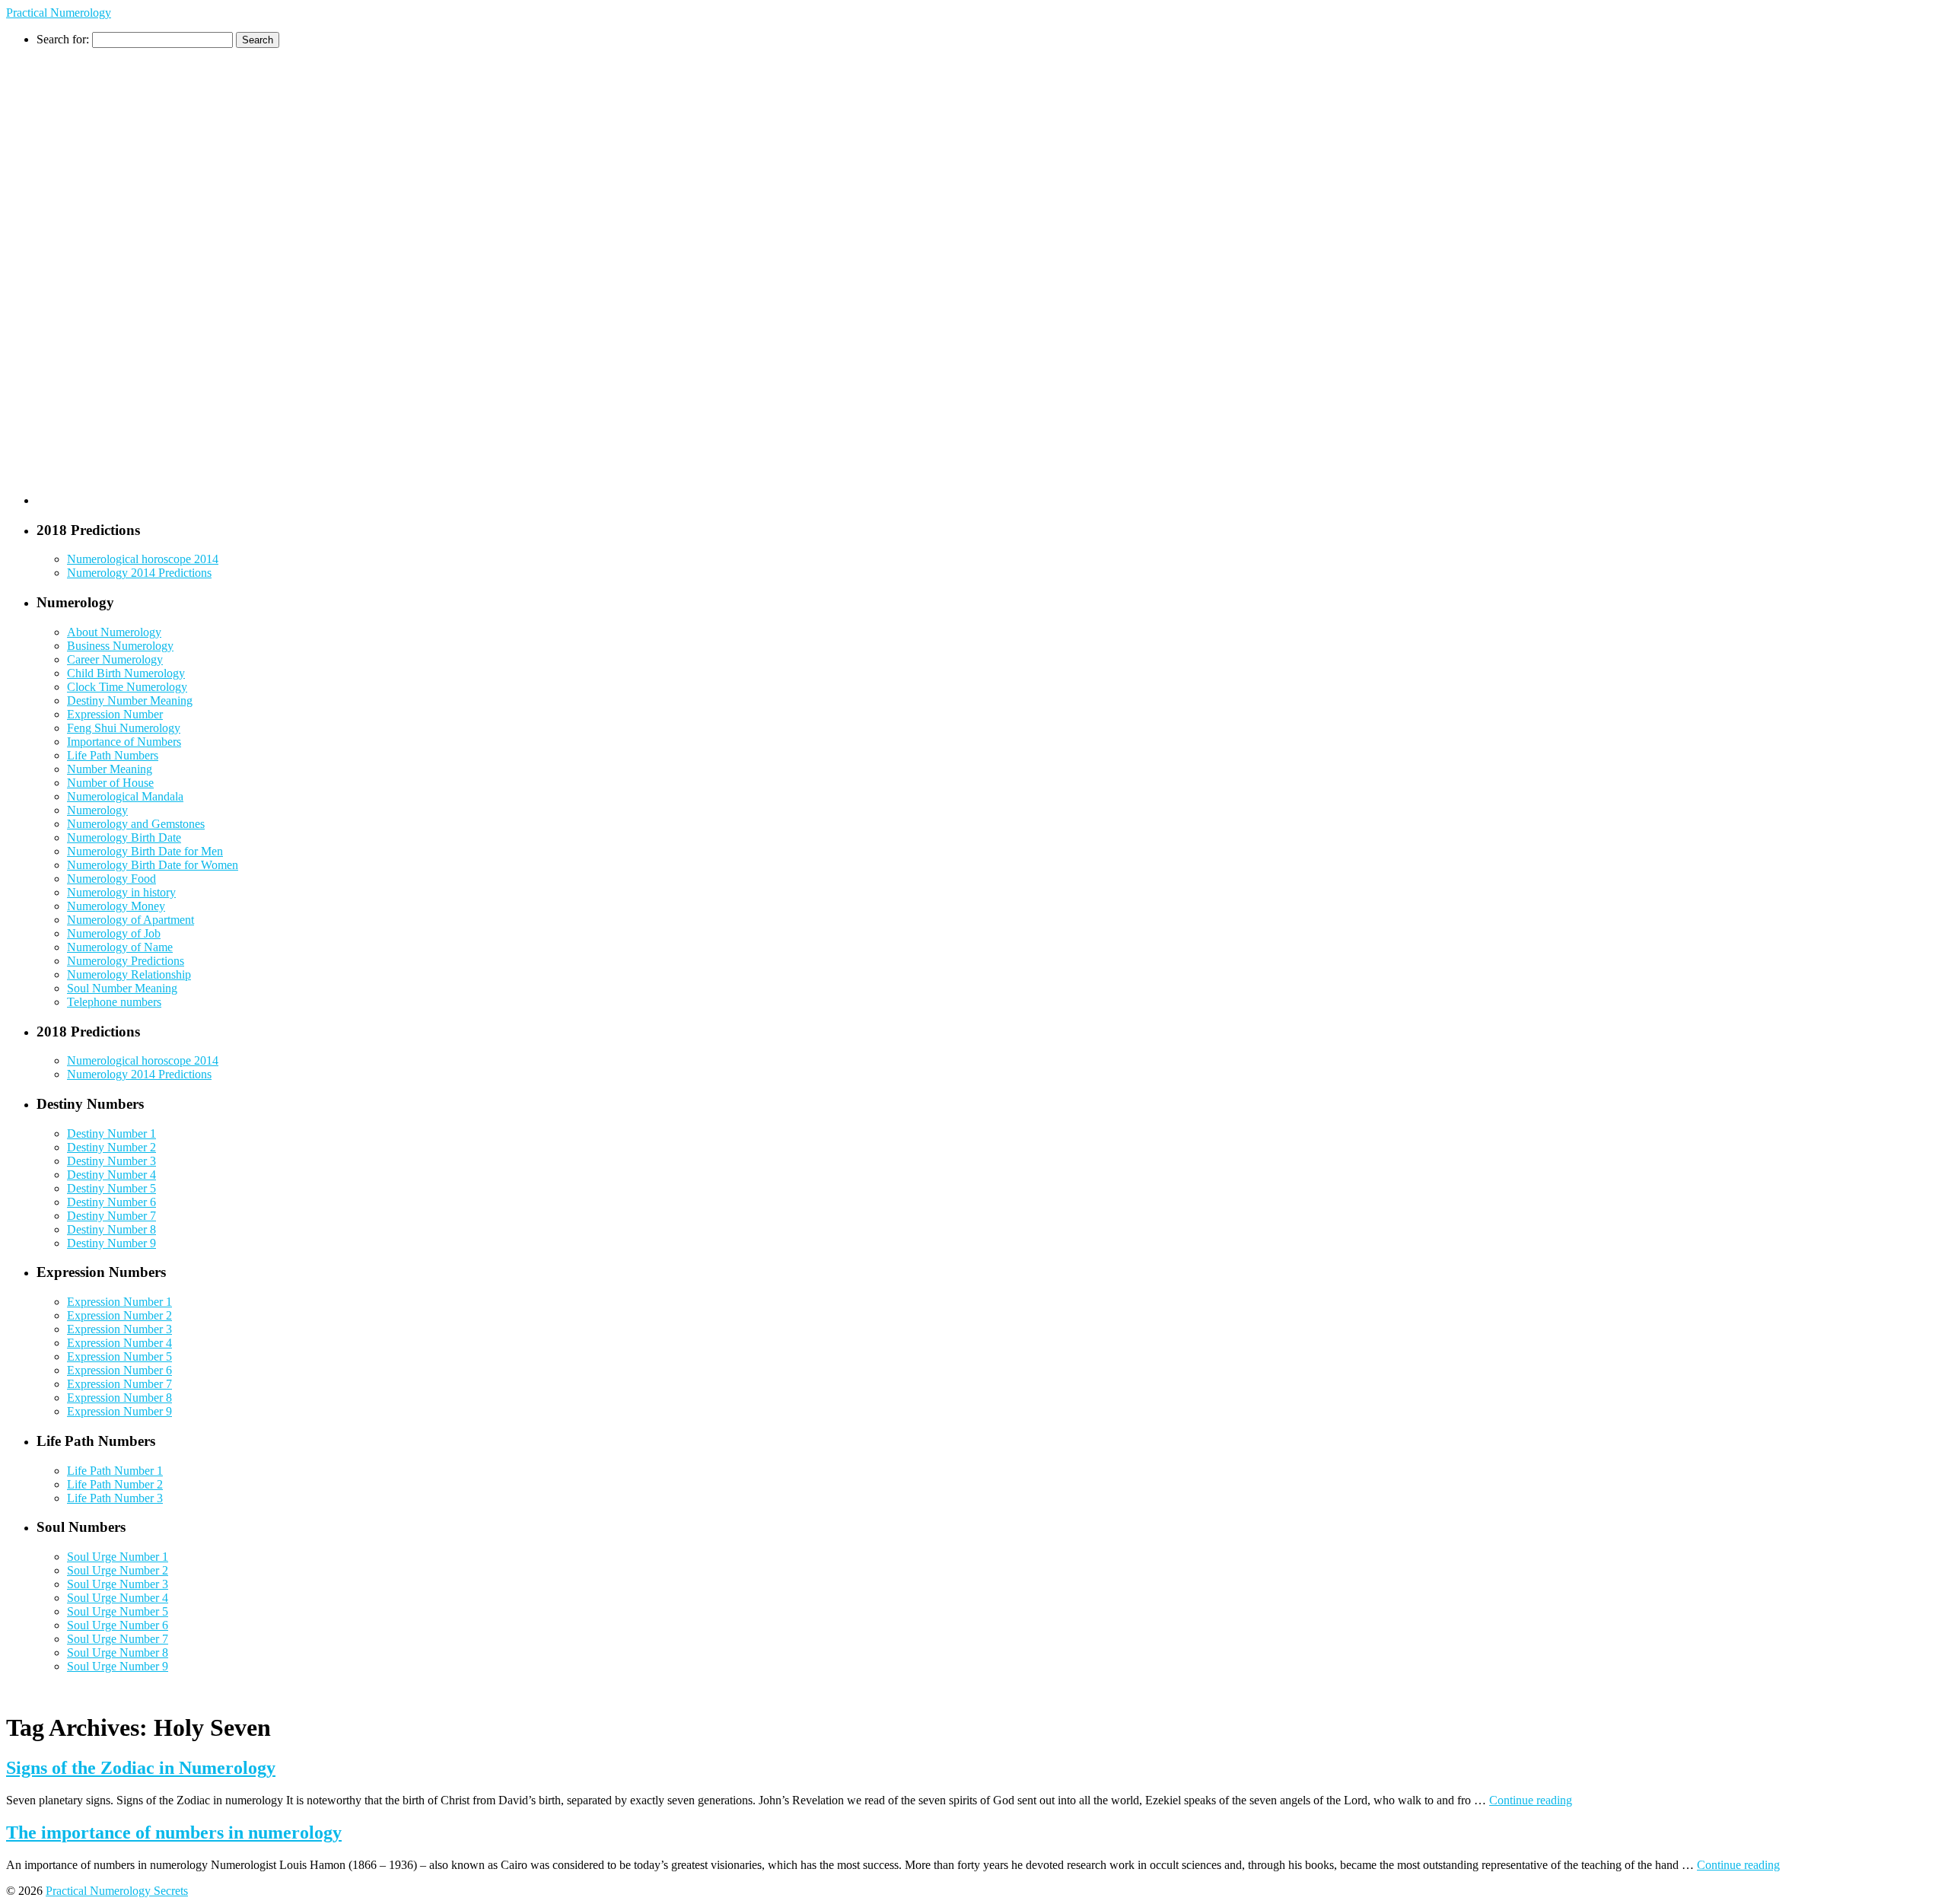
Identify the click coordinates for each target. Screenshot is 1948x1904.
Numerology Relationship (129, 974)
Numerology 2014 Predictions (139, 573)
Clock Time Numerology (127, 687)
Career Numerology (115, 659)
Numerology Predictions (126, 961)
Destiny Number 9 (111, 1243)
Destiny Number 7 (111, 1216)
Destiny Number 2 (111, 1147)
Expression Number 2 (119, 1315)
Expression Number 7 (119, 1384)
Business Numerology (120, 646)
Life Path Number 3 (115, 1498)
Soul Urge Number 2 (118, 1570)
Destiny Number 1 (111, 1133)
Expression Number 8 (119, 1398)
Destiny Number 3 (111, 1161)
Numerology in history (121, 892)
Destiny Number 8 (111, 1229)
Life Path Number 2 (115, 1484)
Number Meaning (110, 769)
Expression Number (115, 714)
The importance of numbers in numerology (174, 1832)
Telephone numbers (114, 1002)
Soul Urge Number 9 (118, 1666)
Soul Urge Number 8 (118, 1652)
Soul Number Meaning (122, 988)
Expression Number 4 (119, 1343)
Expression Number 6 (119, 1370)
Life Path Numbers (113, 755)
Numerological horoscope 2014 (143, 559)
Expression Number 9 (119, 1411)
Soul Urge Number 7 (118, 1639)
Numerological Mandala (125, 796)
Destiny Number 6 (111, 1202)
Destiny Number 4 (111, 1175)
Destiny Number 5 (111, 1188)
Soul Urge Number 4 (118, 1598)
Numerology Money (116, 906)
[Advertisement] (97, 276)
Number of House (110, 783)
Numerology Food (111, 879)
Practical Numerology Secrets (117, 1891)
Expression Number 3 (119, 1329)
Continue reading (1531, 1800)
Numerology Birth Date (124, 837)
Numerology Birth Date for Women (153, 865)
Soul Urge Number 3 (118, 1584)
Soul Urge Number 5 (118, 1611)
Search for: (63, 39)
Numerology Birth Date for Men (145, 851)
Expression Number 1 (119, 1302)
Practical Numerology (59, 13)
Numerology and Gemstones (136, 824)
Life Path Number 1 (115, 1471)
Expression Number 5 (119, 1356)
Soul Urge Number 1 (118, 1557)
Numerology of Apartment (131, 920)
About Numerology (114, 632)
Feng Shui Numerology (124, 728)
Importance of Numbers (124, 742)
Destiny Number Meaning (130, 700)
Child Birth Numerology (126, 673)
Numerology (97, 810)
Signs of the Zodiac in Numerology (141, 1768)
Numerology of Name (120, 947)
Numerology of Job (114, 933)
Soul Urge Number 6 (118, 1625)
